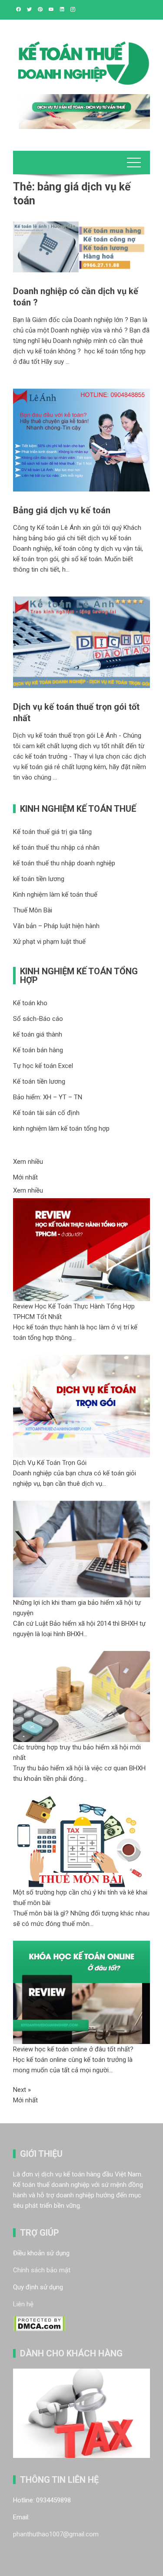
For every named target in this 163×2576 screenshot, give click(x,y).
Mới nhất (25, 1177)
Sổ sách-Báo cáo (38, 1019)
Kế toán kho (30, 1003)
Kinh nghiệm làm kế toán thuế (55, 895)
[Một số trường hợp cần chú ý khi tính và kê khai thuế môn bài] (81, 1841)
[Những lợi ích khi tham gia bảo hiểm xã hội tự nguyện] (81, 1549)
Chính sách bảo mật (42, 2270)
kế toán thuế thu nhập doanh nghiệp (64, 863)
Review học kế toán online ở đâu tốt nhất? (73, 2049)
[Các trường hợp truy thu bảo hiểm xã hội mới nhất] (81, 1696)
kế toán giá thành (38, 1034)
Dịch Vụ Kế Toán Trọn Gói (50, 1463)
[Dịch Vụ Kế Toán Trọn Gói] (81, 1406)
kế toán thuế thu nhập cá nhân (56, 847)
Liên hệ (23, 2304)
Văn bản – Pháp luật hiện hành (56, 926)
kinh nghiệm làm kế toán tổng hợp (61, 1129)
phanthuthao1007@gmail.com (56, 2534)
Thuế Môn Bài (33, 910)
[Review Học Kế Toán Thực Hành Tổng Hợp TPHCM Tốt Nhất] (81, 1249)
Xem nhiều (28, 1162)
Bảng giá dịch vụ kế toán (62, 510)
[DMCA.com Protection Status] (39, 2323)
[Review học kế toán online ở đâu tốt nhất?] (81, 1992)
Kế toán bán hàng (38, 1050)
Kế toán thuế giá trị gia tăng (52, 832)
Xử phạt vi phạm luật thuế (49, 942)
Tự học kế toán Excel (43, 1066)
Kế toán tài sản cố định (46, 1113)
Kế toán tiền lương (39, 1081)
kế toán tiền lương (39, 879)
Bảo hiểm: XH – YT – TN (48, 1097)
